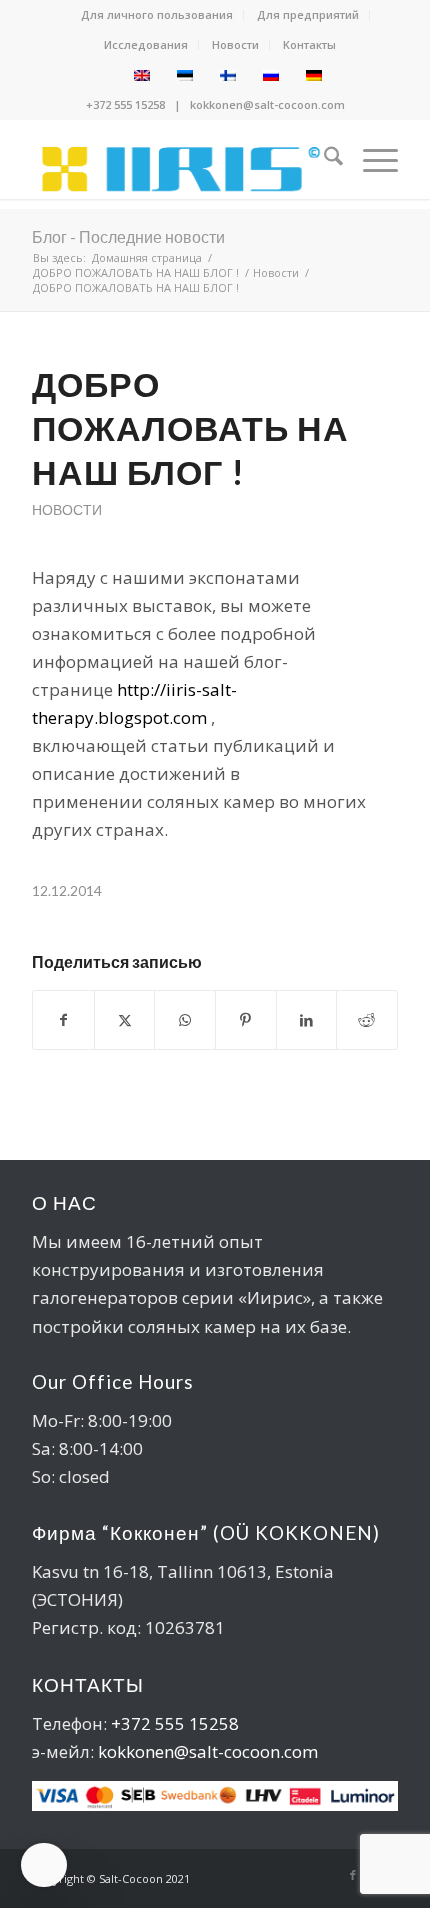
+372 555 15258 (125, 104)
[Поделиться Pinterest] (246, 1020)
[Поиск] (323, 159)
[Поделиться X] (125, 1020)
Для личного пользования (157, 14)
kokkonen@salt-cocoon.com (267, 104)
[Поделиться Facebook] (63, 1020)
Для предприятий (308, 14)
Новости (235, 44)
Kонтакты (309, 44)
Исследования (146, 44)
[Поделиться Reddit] (367, 1020)
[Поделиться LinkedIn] (307, 1020)
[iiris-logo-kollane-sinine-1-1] (178, 159)
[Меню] (370, 159)
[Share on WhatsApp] (185, 1020)
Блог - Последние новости (128, 236)
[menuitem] (157, 15)
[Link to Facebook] (353, 1875)
